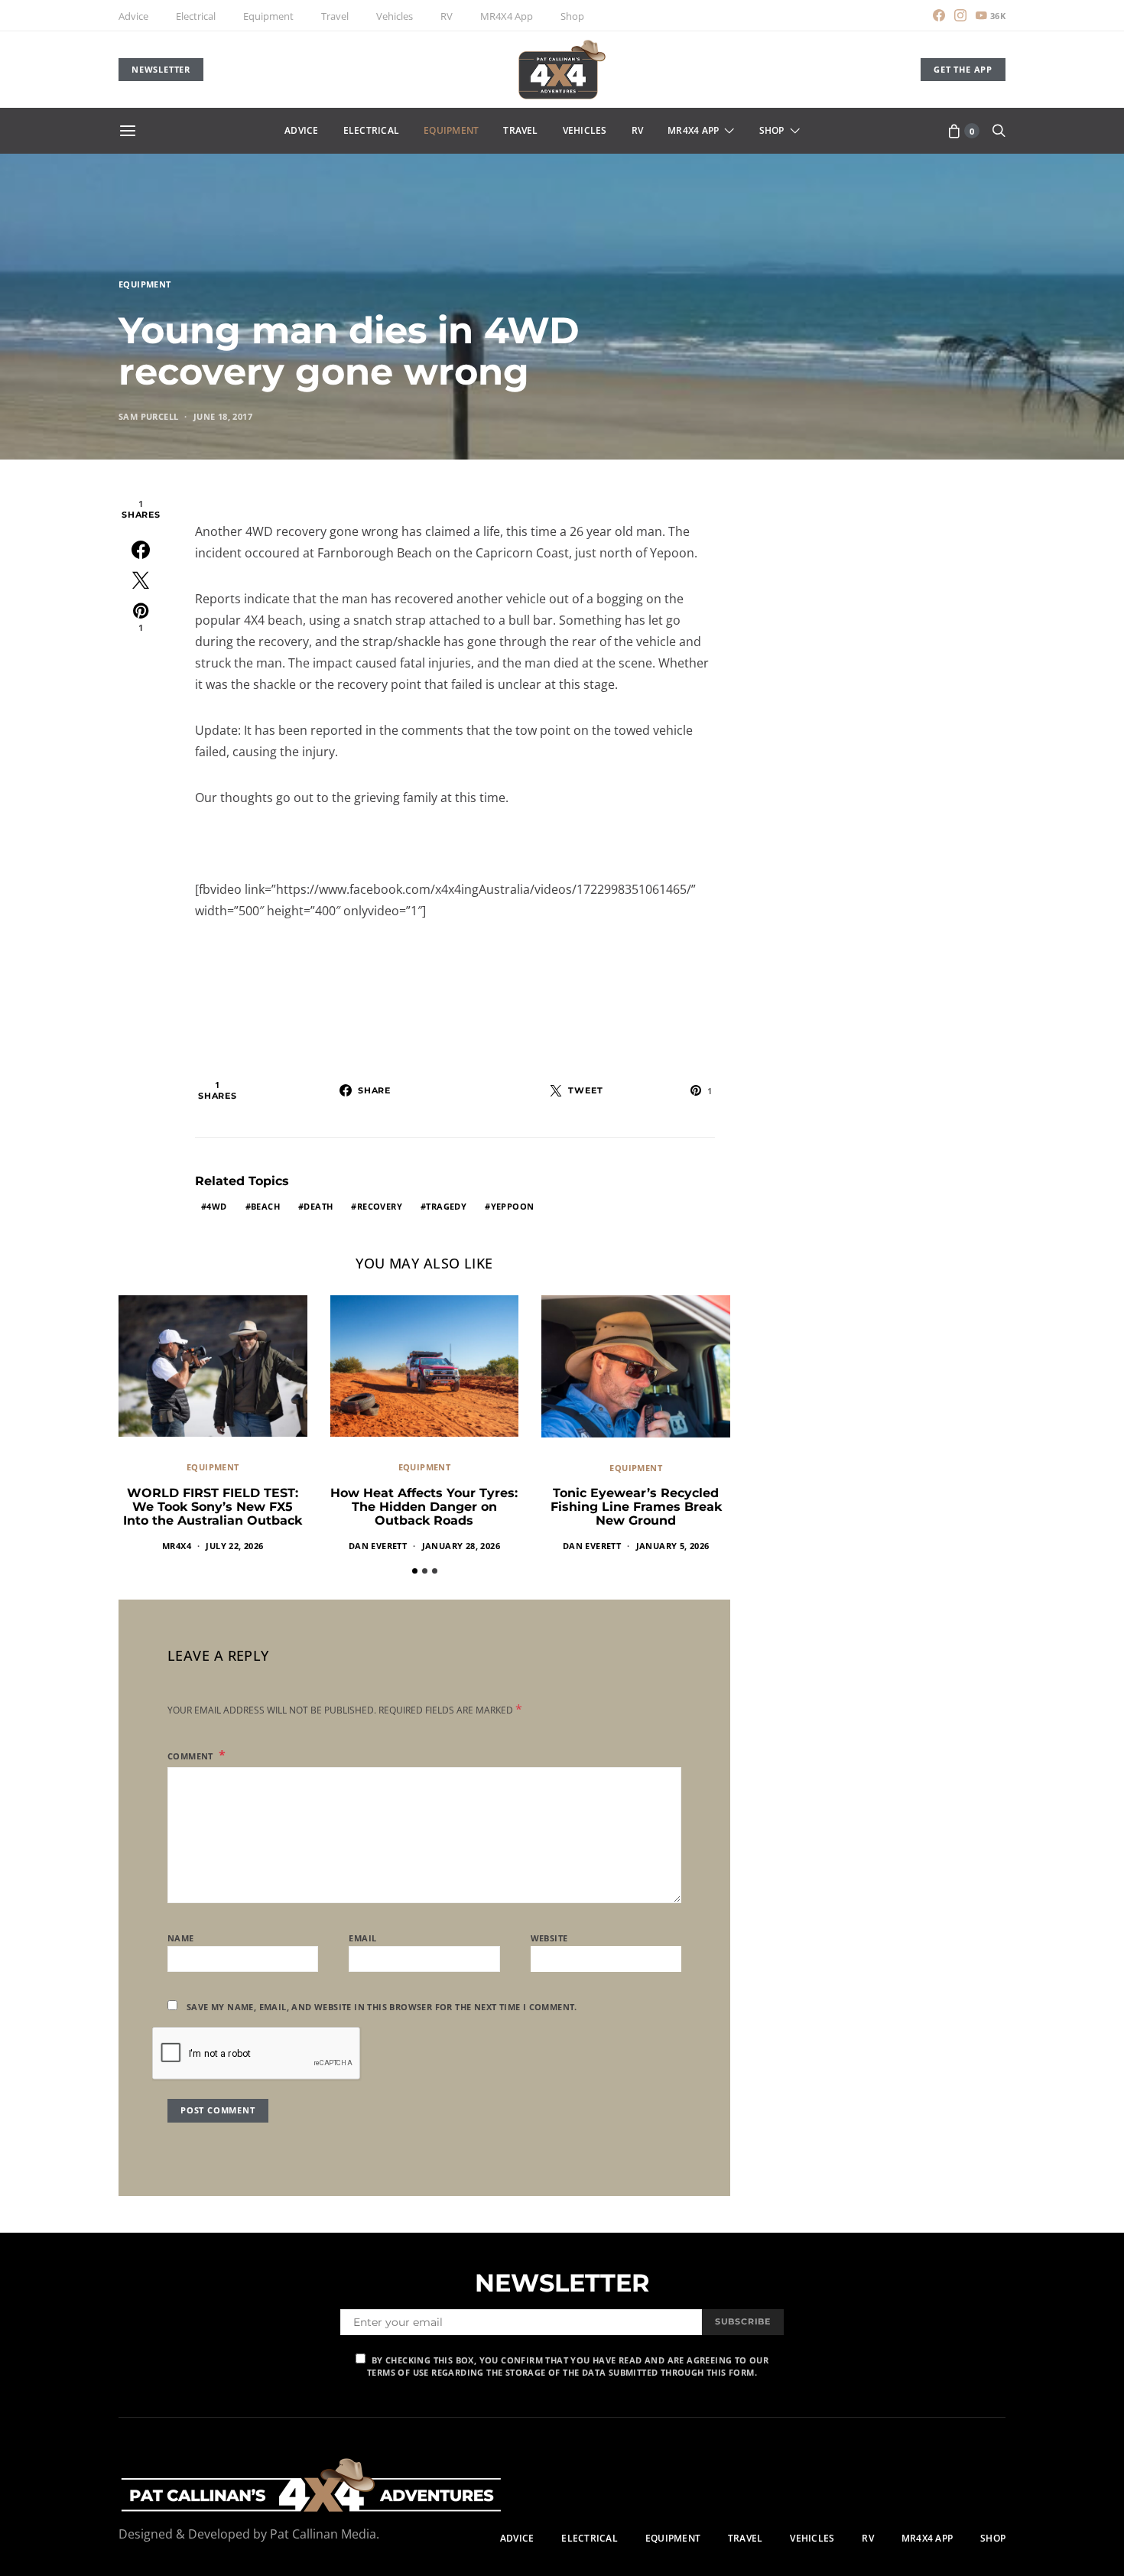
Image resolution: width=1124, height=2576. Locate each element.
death (318, 1206)
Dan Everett (378, 1546)
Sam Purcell (148, 416)
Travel (335, 16)
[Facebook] (939, 15)
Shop (572, 16)
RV (447, 16)
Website (549, 1938)
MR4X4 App (507, 16)
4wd (216, 1206)
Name (181, 1938)
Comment (192, 1756)
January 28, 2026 (461, 1546)
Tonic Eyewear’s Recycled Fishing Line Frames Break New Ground (636, 1507)
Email (362, 1938)
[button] (415, 1571)
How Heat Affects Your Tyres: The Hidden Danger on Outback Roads (424, 1507)
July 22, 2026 (234, 1546)
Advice (133, 16)
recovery (380, 1206)
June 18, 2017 (223, 416)
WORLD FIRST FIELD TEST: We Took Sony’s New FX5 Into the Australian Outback (213, 1507)
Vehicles (395, 16)
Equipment (268, 16)
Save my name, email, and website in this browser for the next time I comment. (382, 2007)
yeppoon (513, 1206)
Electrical (196, 16)
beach (265, 1206)
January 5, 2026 (673, 1546)
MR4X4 (177, 1546)
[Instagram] (960, 15)
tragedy (446, 1206)
